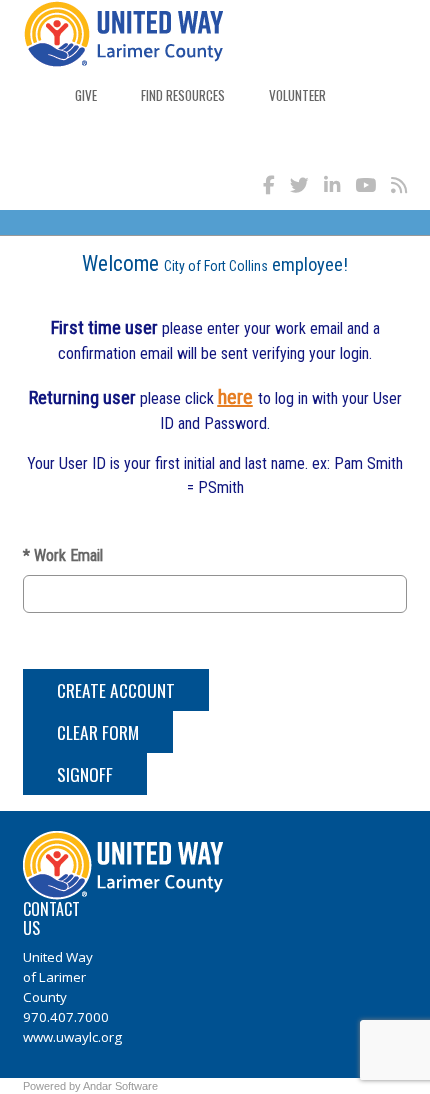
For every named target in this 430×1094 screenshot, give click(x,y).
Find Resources (183, 95)
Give (86, 95)
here (235, 397)
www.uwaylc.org (72, 1037)
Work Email (63, 555)
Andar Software (120, 1086)
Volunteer (297, 95)
